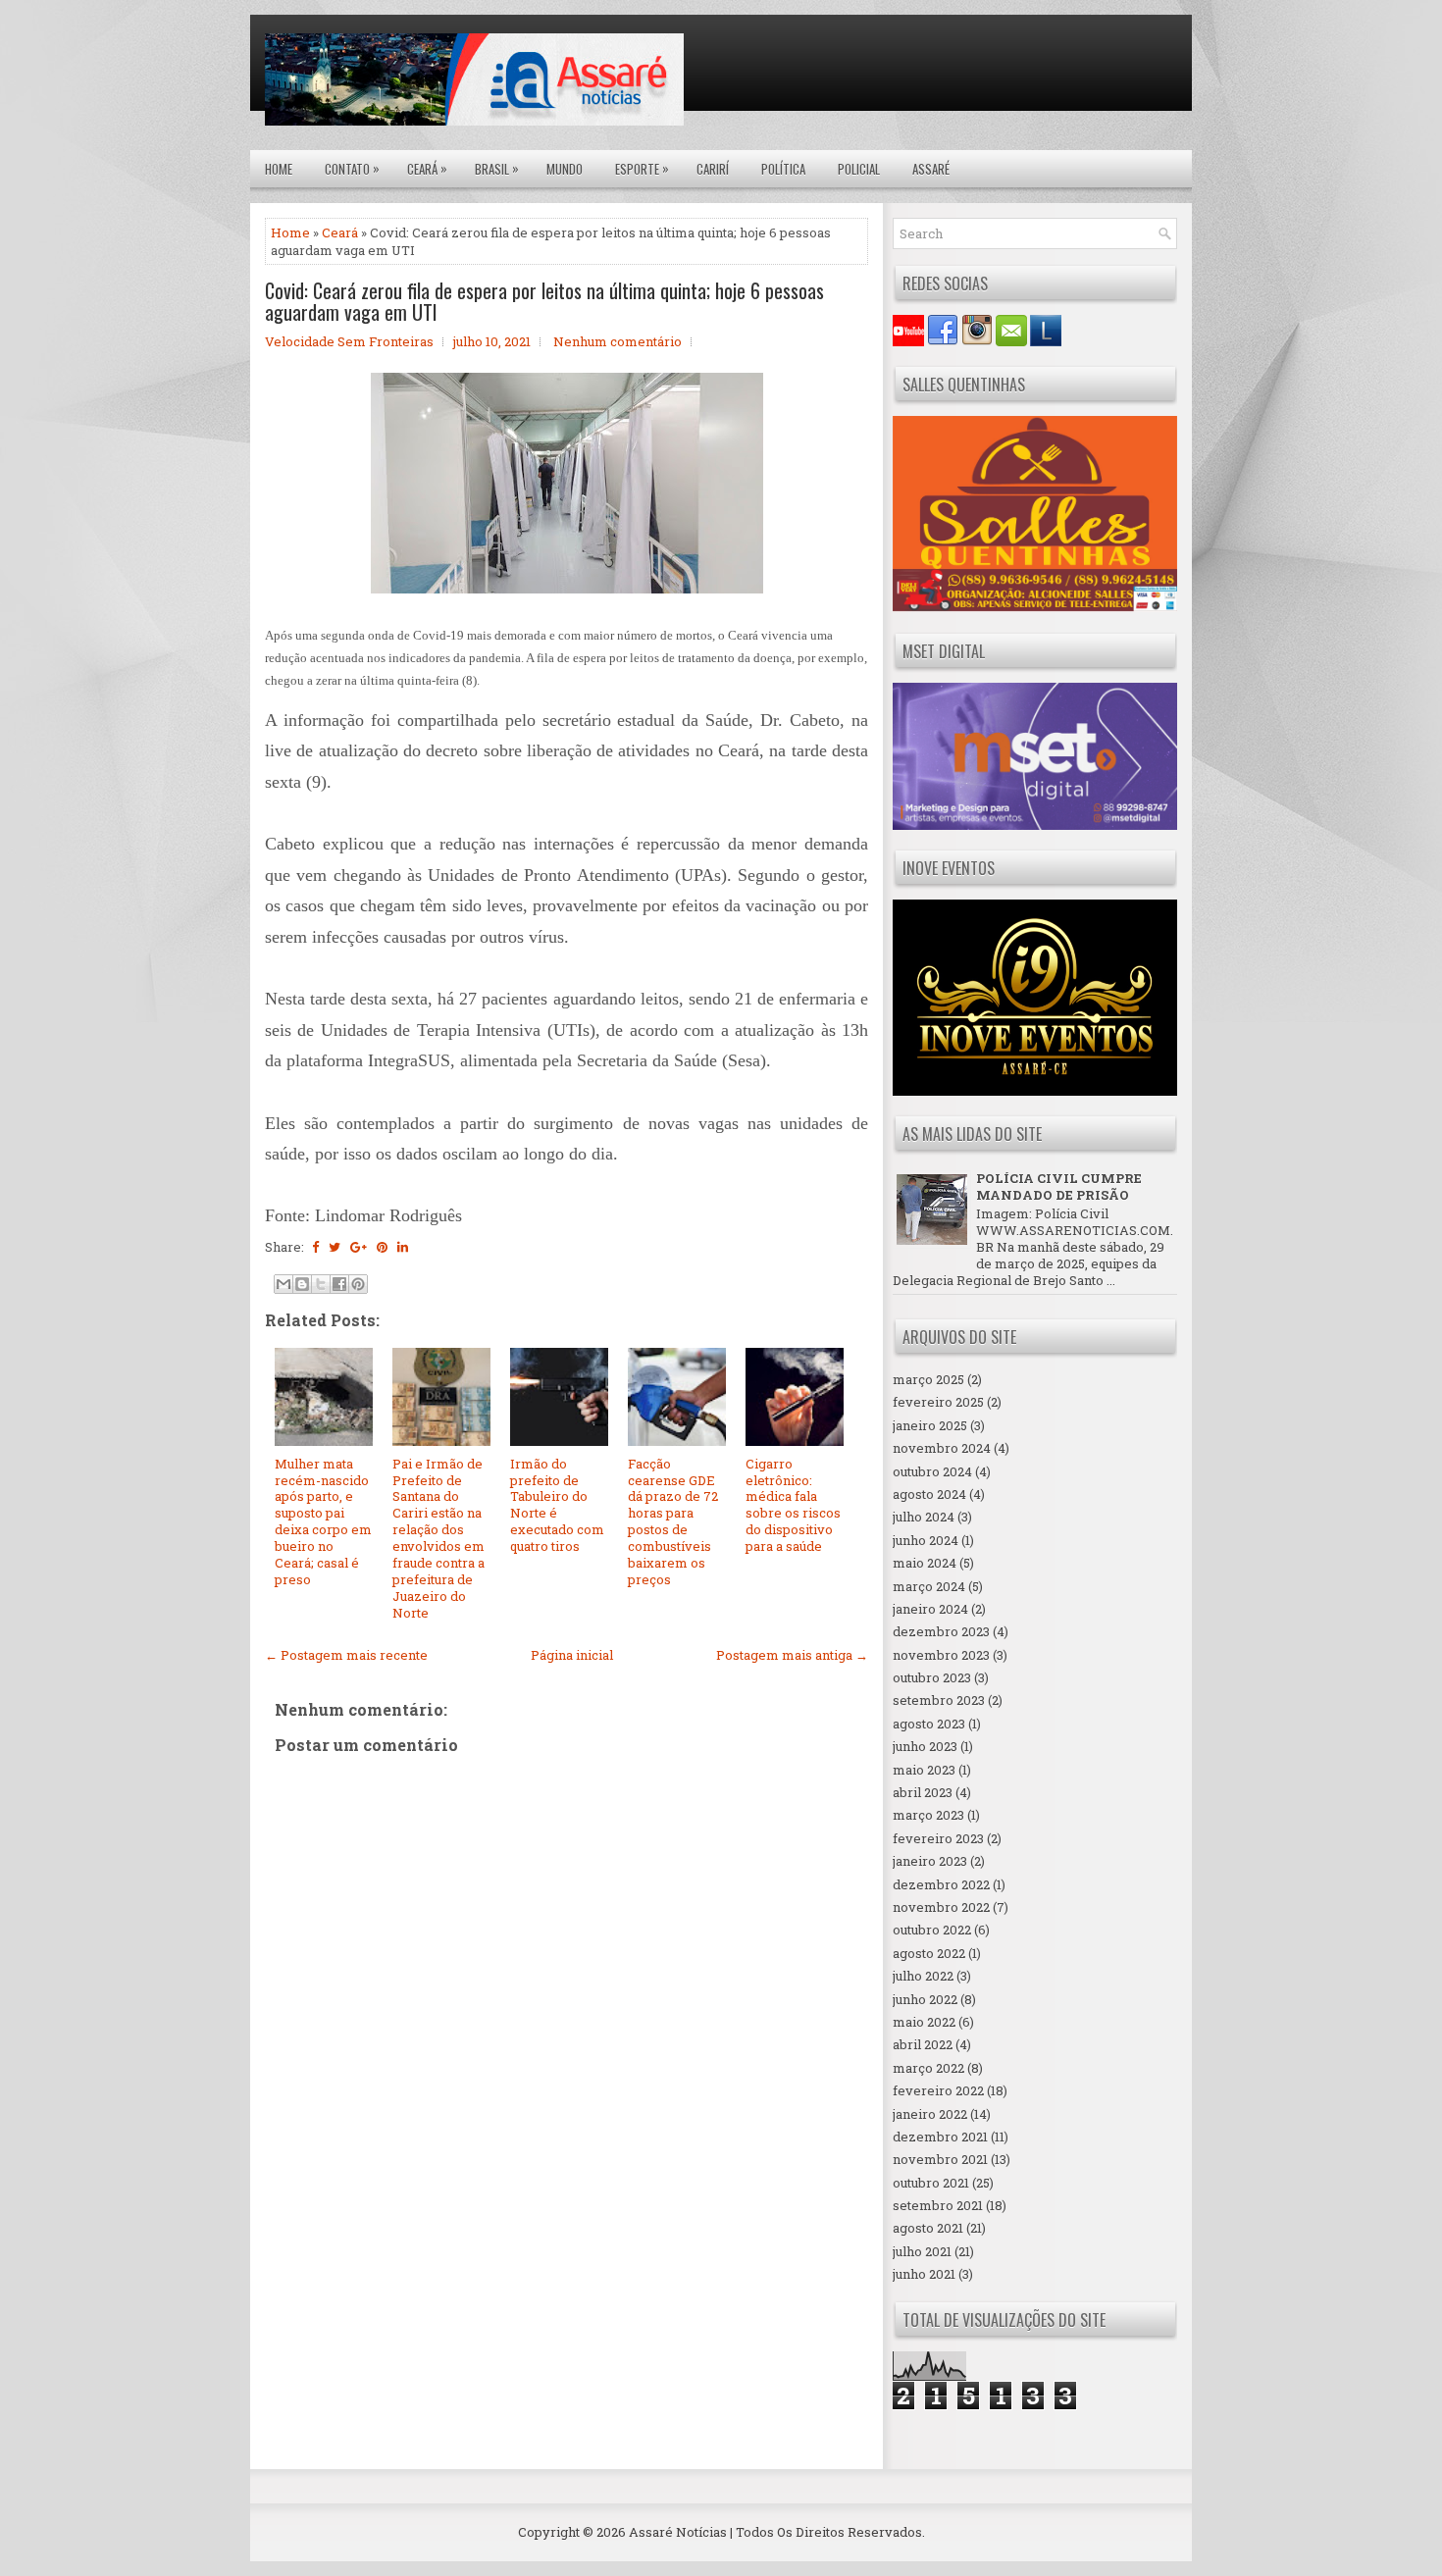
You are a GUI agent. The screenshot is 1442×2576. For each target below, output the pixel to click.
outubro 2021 (931, 2183)
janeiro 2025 (930, 1425)
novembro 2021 (940, 2159)
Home (279, 169)
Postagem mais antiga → (792, 1655)
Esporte (642, 168)
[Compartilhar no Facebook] (339, 1284)
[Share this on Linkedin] (403, 1247)
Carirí (713, 169)
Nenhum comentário (618, 341)
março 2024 (929, 1586)
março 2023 (928, 1815)
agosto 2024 (929, 1494)
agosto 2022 (929, 1953)
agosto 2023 (929, 1724)
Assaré (931, 169)
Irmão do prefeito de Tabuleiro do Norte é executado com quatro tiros (557, 1505)
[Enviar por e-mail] (283, 1284)
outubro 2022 (932, 1930)
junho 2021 (924, 2274)
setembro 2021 (938, 2205)
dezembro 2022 (941, 1884)
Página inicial (572, 1655)
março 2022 (928, 2068)
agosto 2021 (928, 2228)
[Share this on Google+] (359, 1247)
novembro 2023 (941, 1655)
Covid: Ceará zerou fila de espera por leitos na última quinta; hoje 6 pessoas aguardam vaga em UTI (544, 301)
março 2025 (928, 1379)
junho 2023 (925, 1746)
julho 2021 (922, 2251)
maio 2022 (924, 2022)
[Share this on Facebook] (315, 1247)
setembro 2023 (939, 1700)
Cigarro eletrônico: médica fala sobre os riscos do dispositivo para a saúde (793, 1505)
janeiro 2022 (930, 2114)
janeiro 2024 (930, 1609)
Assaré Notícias (678, 2532)
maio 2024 (925, 1563)
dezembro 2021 (940, 2137)
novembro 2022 (941, 1907)
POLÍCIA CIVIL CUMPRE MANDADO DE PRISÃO (1059, 1186)
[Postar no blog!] (302, 1284)
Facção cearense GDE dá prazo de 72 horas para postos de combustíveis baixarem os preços (673, 1521)
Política (783, 169)
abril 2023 (923, 1792)
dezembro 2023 (941, 1631)
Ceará (427, 168)
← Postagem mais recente (346, 1655)
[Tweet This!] (335, 1247)
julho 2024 (924, 1517)
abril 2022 (923, 2044)
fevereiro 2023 (938, 1838)
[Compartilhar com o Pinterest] (358, 1284)
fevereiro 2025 (938, 1402)
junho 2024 (926, 1540)
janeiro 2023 (930, 1861)
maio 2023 (924, 1770)
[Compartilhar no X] (321, 1284)
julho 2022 (923, 1976)
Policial (859, 169)
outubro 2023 (932, 1677)
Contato (352, 168)
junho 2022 (925, 1999)
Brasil (497, 168)
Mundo (565, 169)
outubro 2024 (932, 1471)
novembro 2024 (942, 1448)
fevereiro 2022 (938, 2090)
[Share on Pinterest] (382, 1247)
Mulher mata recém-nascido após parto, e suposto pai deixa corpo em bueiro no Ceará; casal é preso (323, 1521)
